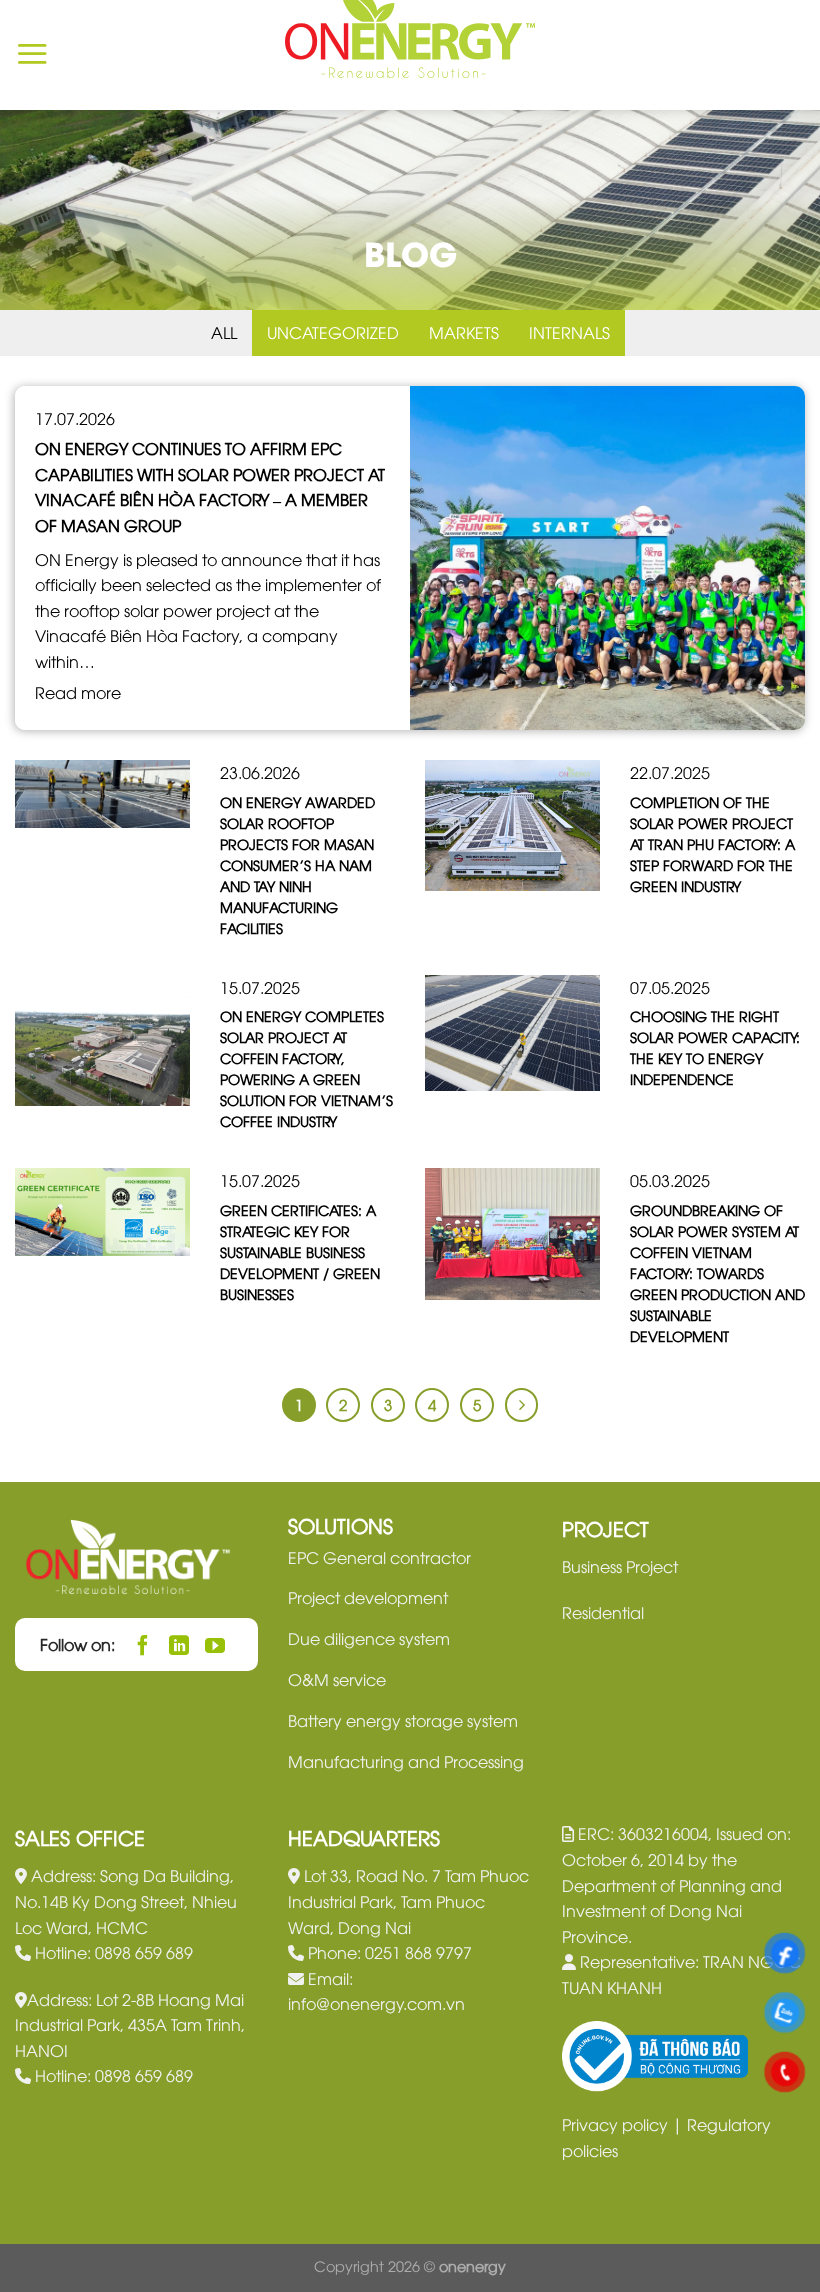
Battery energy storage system (403, 1720)
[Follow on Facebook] (143, 1644)
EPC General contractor (379, 1557)
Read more (78, 692)
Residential (603, 1612)
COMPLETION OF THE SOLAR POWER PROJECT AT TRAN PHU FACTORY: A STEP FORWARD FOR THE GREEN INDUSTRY (712, 843)
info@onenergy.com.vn (376, 2003)
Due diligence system (369, 1638)
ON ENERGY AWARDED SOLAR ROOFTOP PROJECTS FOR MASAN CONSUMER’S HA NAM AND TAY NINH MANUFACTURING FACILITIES (297, 864)
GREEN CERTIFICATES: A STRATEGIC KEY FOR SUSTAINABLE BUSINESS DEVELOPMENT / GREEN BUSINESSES (300, 1251)
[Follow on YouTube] (215, 1644)
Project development (368, 1597)
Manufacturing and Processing (406, 1761)
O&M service (337, 1679)
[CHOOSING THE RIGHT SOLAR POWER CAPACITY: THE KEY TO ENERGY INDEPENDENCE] (512, 1030)
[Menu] (32, 54)
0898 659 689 (144, 1952)
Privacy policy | (624, 2124)
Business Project (620, 1566)
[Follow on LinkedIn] (179, 1644)
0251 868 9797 (418, 1952)
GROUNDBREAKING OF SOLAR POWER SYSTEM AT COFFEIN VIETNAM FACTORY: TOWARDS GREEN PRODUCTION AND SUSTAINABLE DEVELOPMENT (717, 1272)
